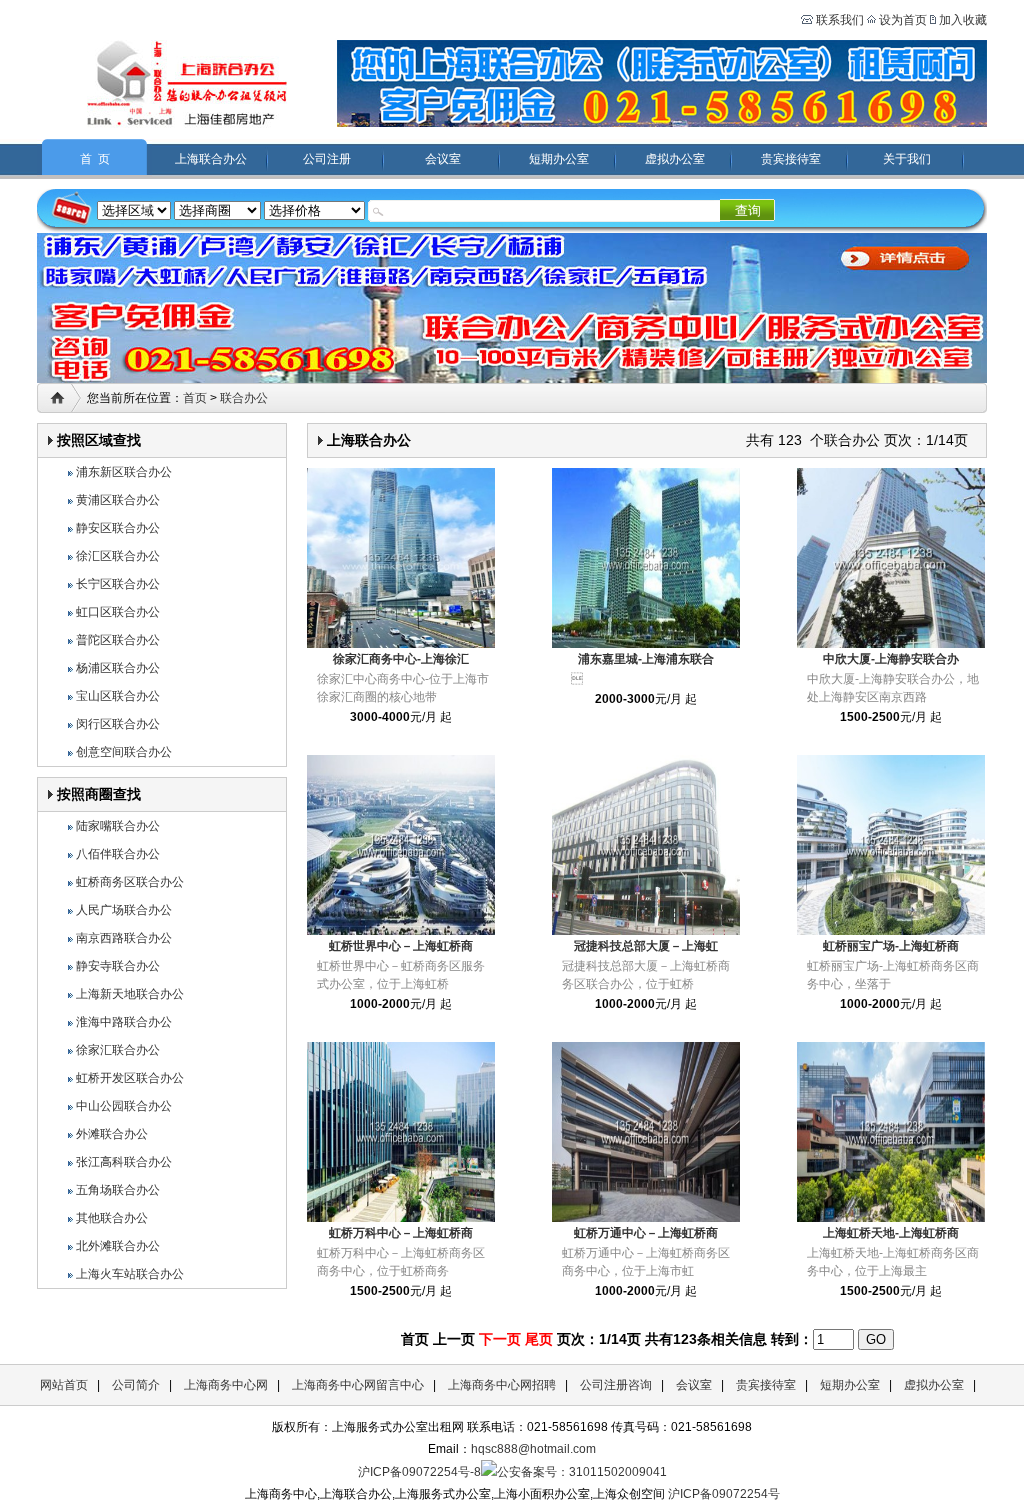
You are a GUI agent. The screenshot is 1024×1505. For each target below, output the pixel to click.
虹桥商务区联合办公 (130, 882)
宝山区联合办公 (118, 696)
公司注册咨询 (616, 1385)
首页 (195, 398)
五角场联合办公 (118, 1190)
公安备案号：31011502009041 (582, 1472)
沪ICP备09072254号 (724, 1494)
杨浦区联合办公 (118, 668)
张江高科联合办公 (124, 1162)
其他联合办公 (112, 1218)
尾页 (539, 1339)
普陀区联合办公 (118, 640)
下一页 (500, 1339)
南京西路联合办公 (124, 938)
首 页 (95, 159)
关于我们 (907, 159)
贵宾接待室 (791, 159)
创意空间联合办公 (124, 752)
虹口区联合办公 (118, 612)
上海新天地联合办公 (130, 994)
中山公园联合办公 (124, 1106)
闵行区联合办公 (118, 724)
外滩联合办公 (112, 1134)
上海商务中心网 (226, 1385)
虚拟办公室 (675, 159)
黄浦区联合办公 (118, 500)
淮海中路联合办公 (124, 1022)
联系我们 (838, 20)
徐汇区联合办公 (118, 556)
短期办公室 (559, 159)
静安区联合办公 (118, 528)
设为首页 (903, 20)
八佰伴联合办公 (118, 854)
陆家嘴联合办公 (118, 826)
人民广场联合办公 (124, 910)
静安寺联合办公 (118, 966)
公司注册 (327, 159)
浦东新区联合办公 (124, 472)
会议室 (443, 159)
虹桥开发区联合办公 (130, 1078)
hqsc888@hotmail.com (533, 1449)
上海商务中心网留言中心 (358, 1385)
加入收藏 (963, 20)
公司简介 (136, 1385)
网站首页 (64, 1385)
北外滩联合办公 (118, 1246)
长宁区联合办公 (118, 584)
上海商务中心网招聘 (502, 1385)
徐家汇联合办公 (118, 1050)
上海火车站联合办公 (130, 1274)
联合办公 (244, 398)
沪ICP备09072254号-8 (419, 1472)
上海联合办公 (211, 159)
